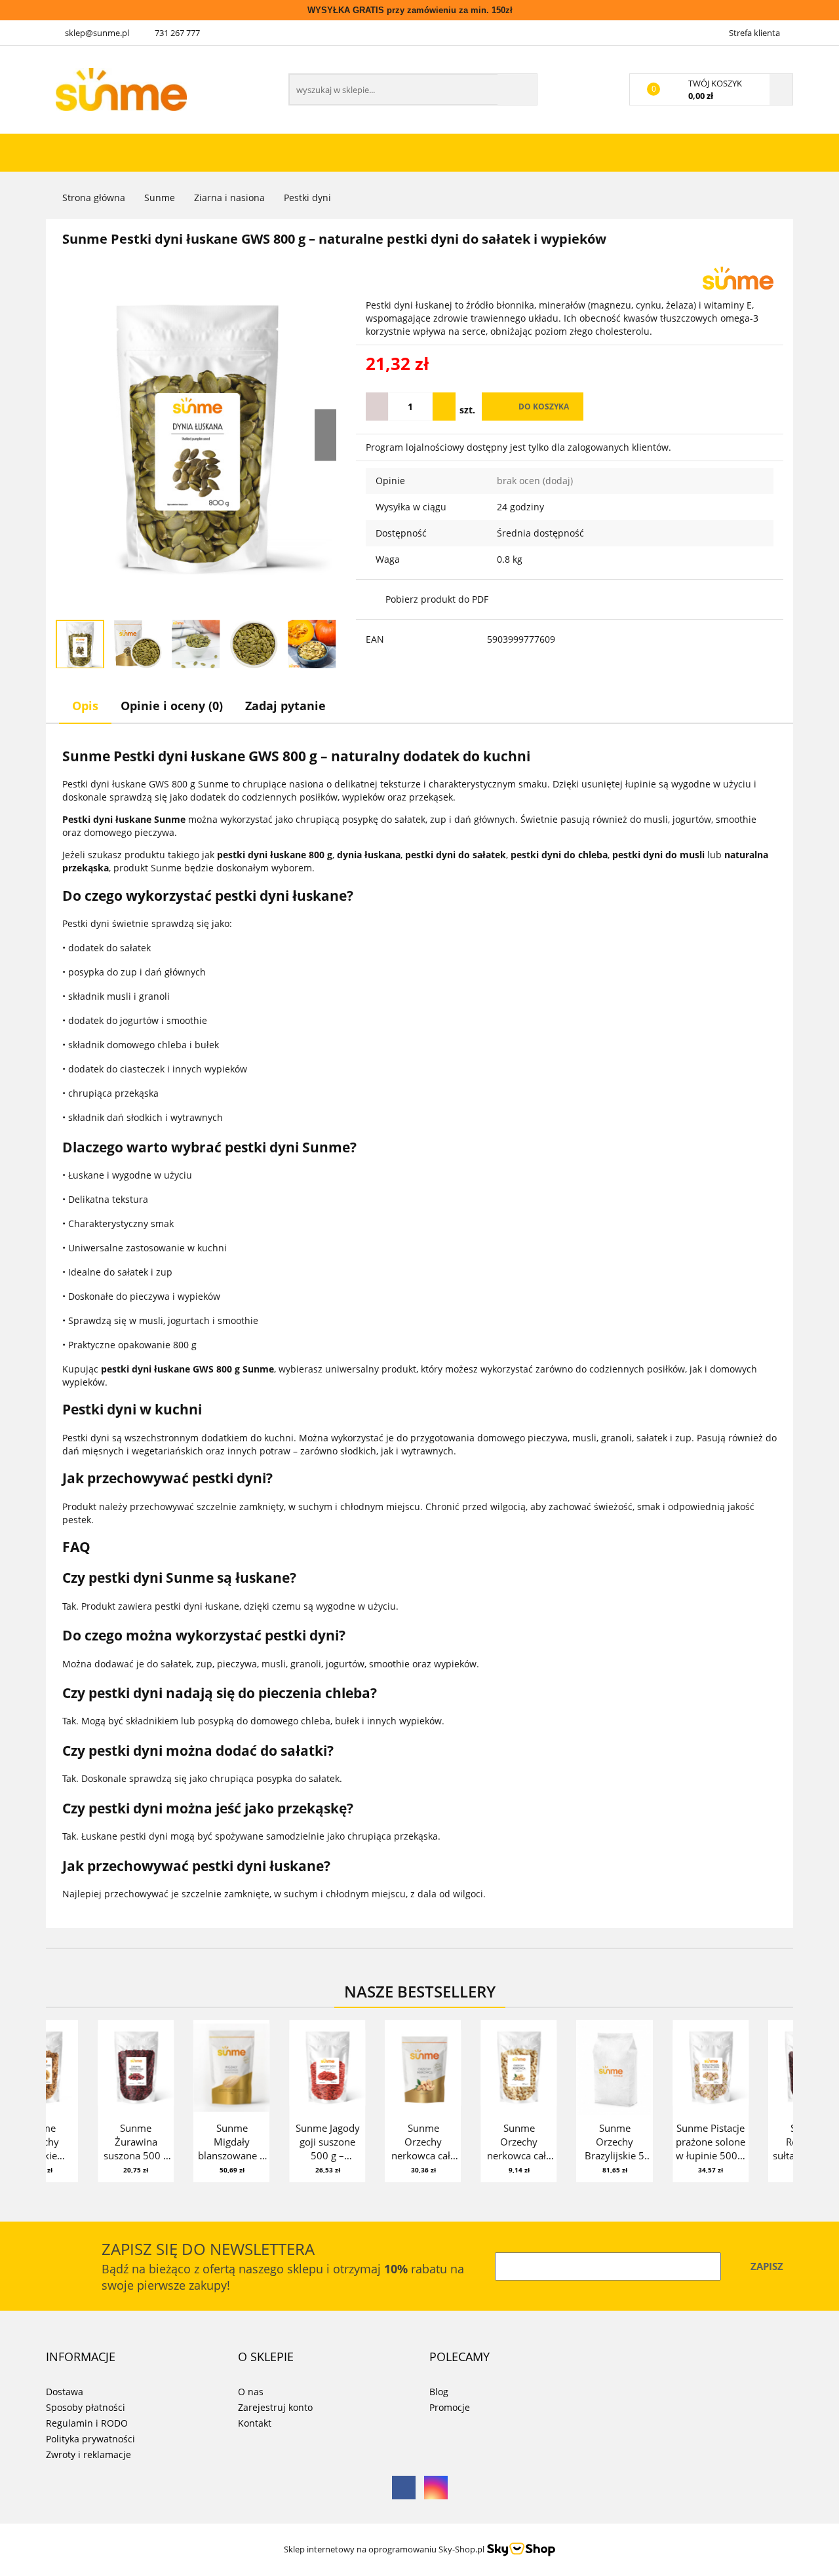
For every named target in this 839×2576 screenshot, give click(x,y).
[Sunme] (738, 277)
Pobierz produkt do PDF (437, 599)
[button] (81, 2357)
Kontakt (255, 2423)
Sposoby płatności (86, 2407)
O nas (251, 2392)
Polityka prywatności (90, 2439)
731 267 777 (177, 33)
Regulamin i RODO (87, 2423)
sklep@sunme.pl (97, 33)
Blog (439, 2392)
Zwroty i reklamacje (88, 2454)
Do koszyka (544, 407)
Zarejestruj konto (275, 2407)
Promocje (450, 2407)
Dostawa (65, 2392)
